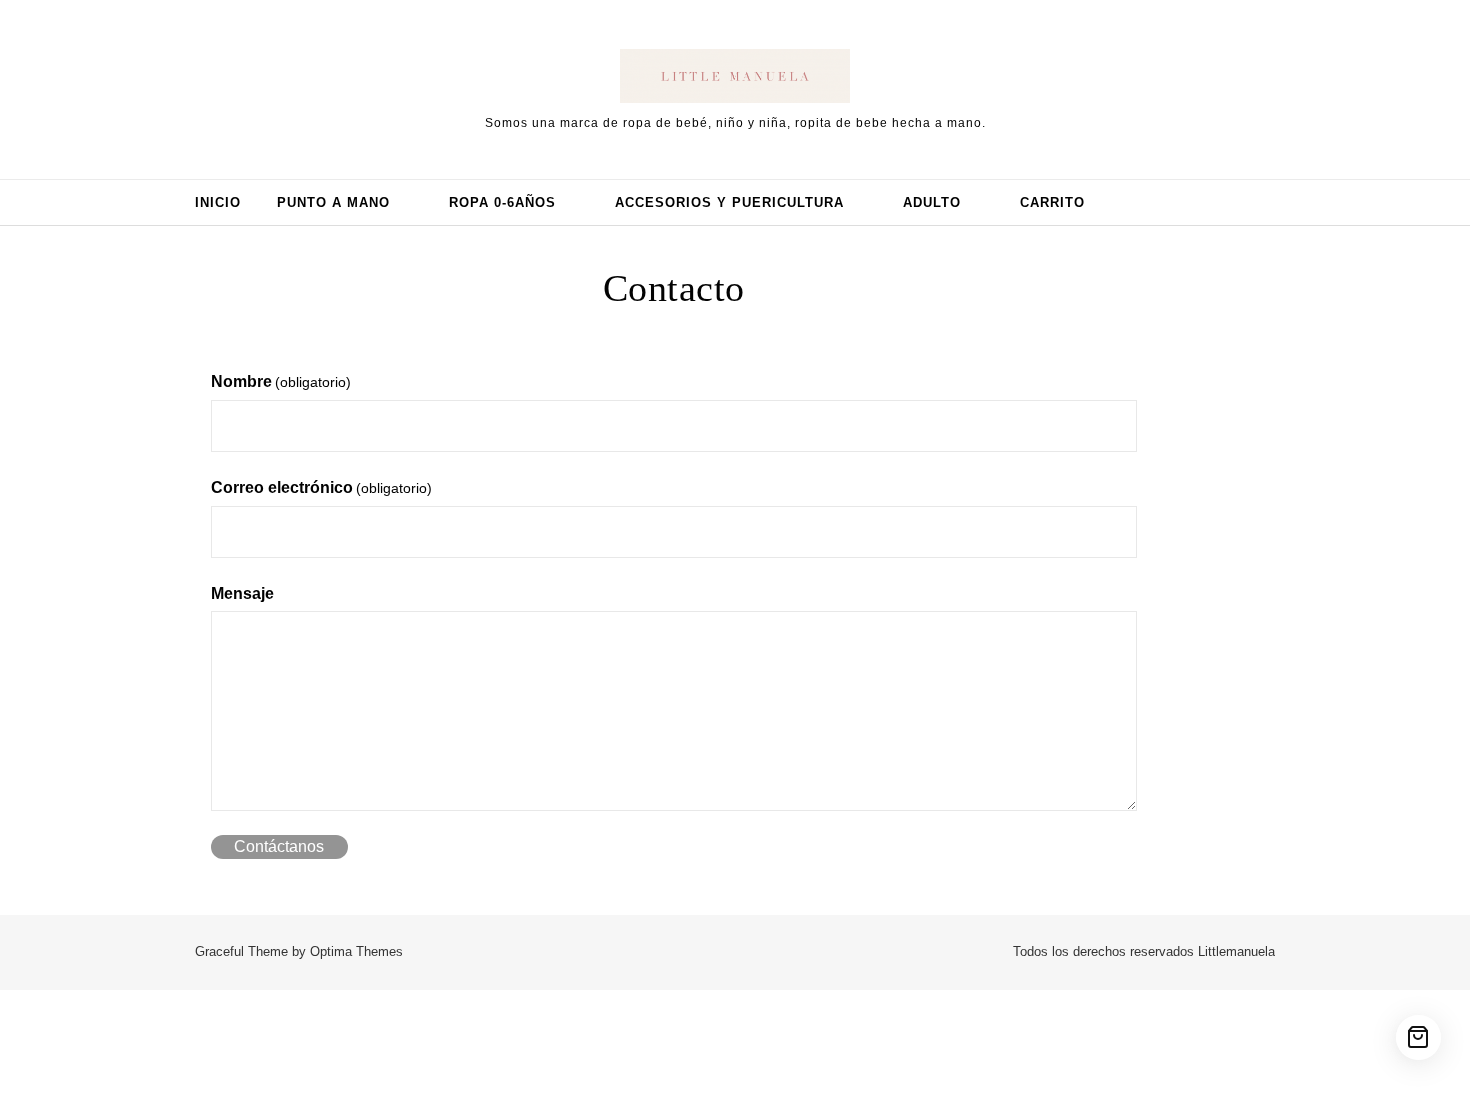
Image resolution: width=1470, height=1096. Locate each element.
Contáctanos (279, 846)
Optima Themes (356, 951)
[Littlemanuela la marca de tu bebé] (735, 80)
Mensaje (242, 593)
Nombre (281, 381)
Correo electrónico (321, 487)
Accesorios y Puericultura (729, 202)
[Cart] (1418, 1037)
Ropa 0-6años (502, 202)
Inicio (218, 202)
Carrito (1052, 202)
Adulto (932, 202)
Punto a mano (333, 202)
